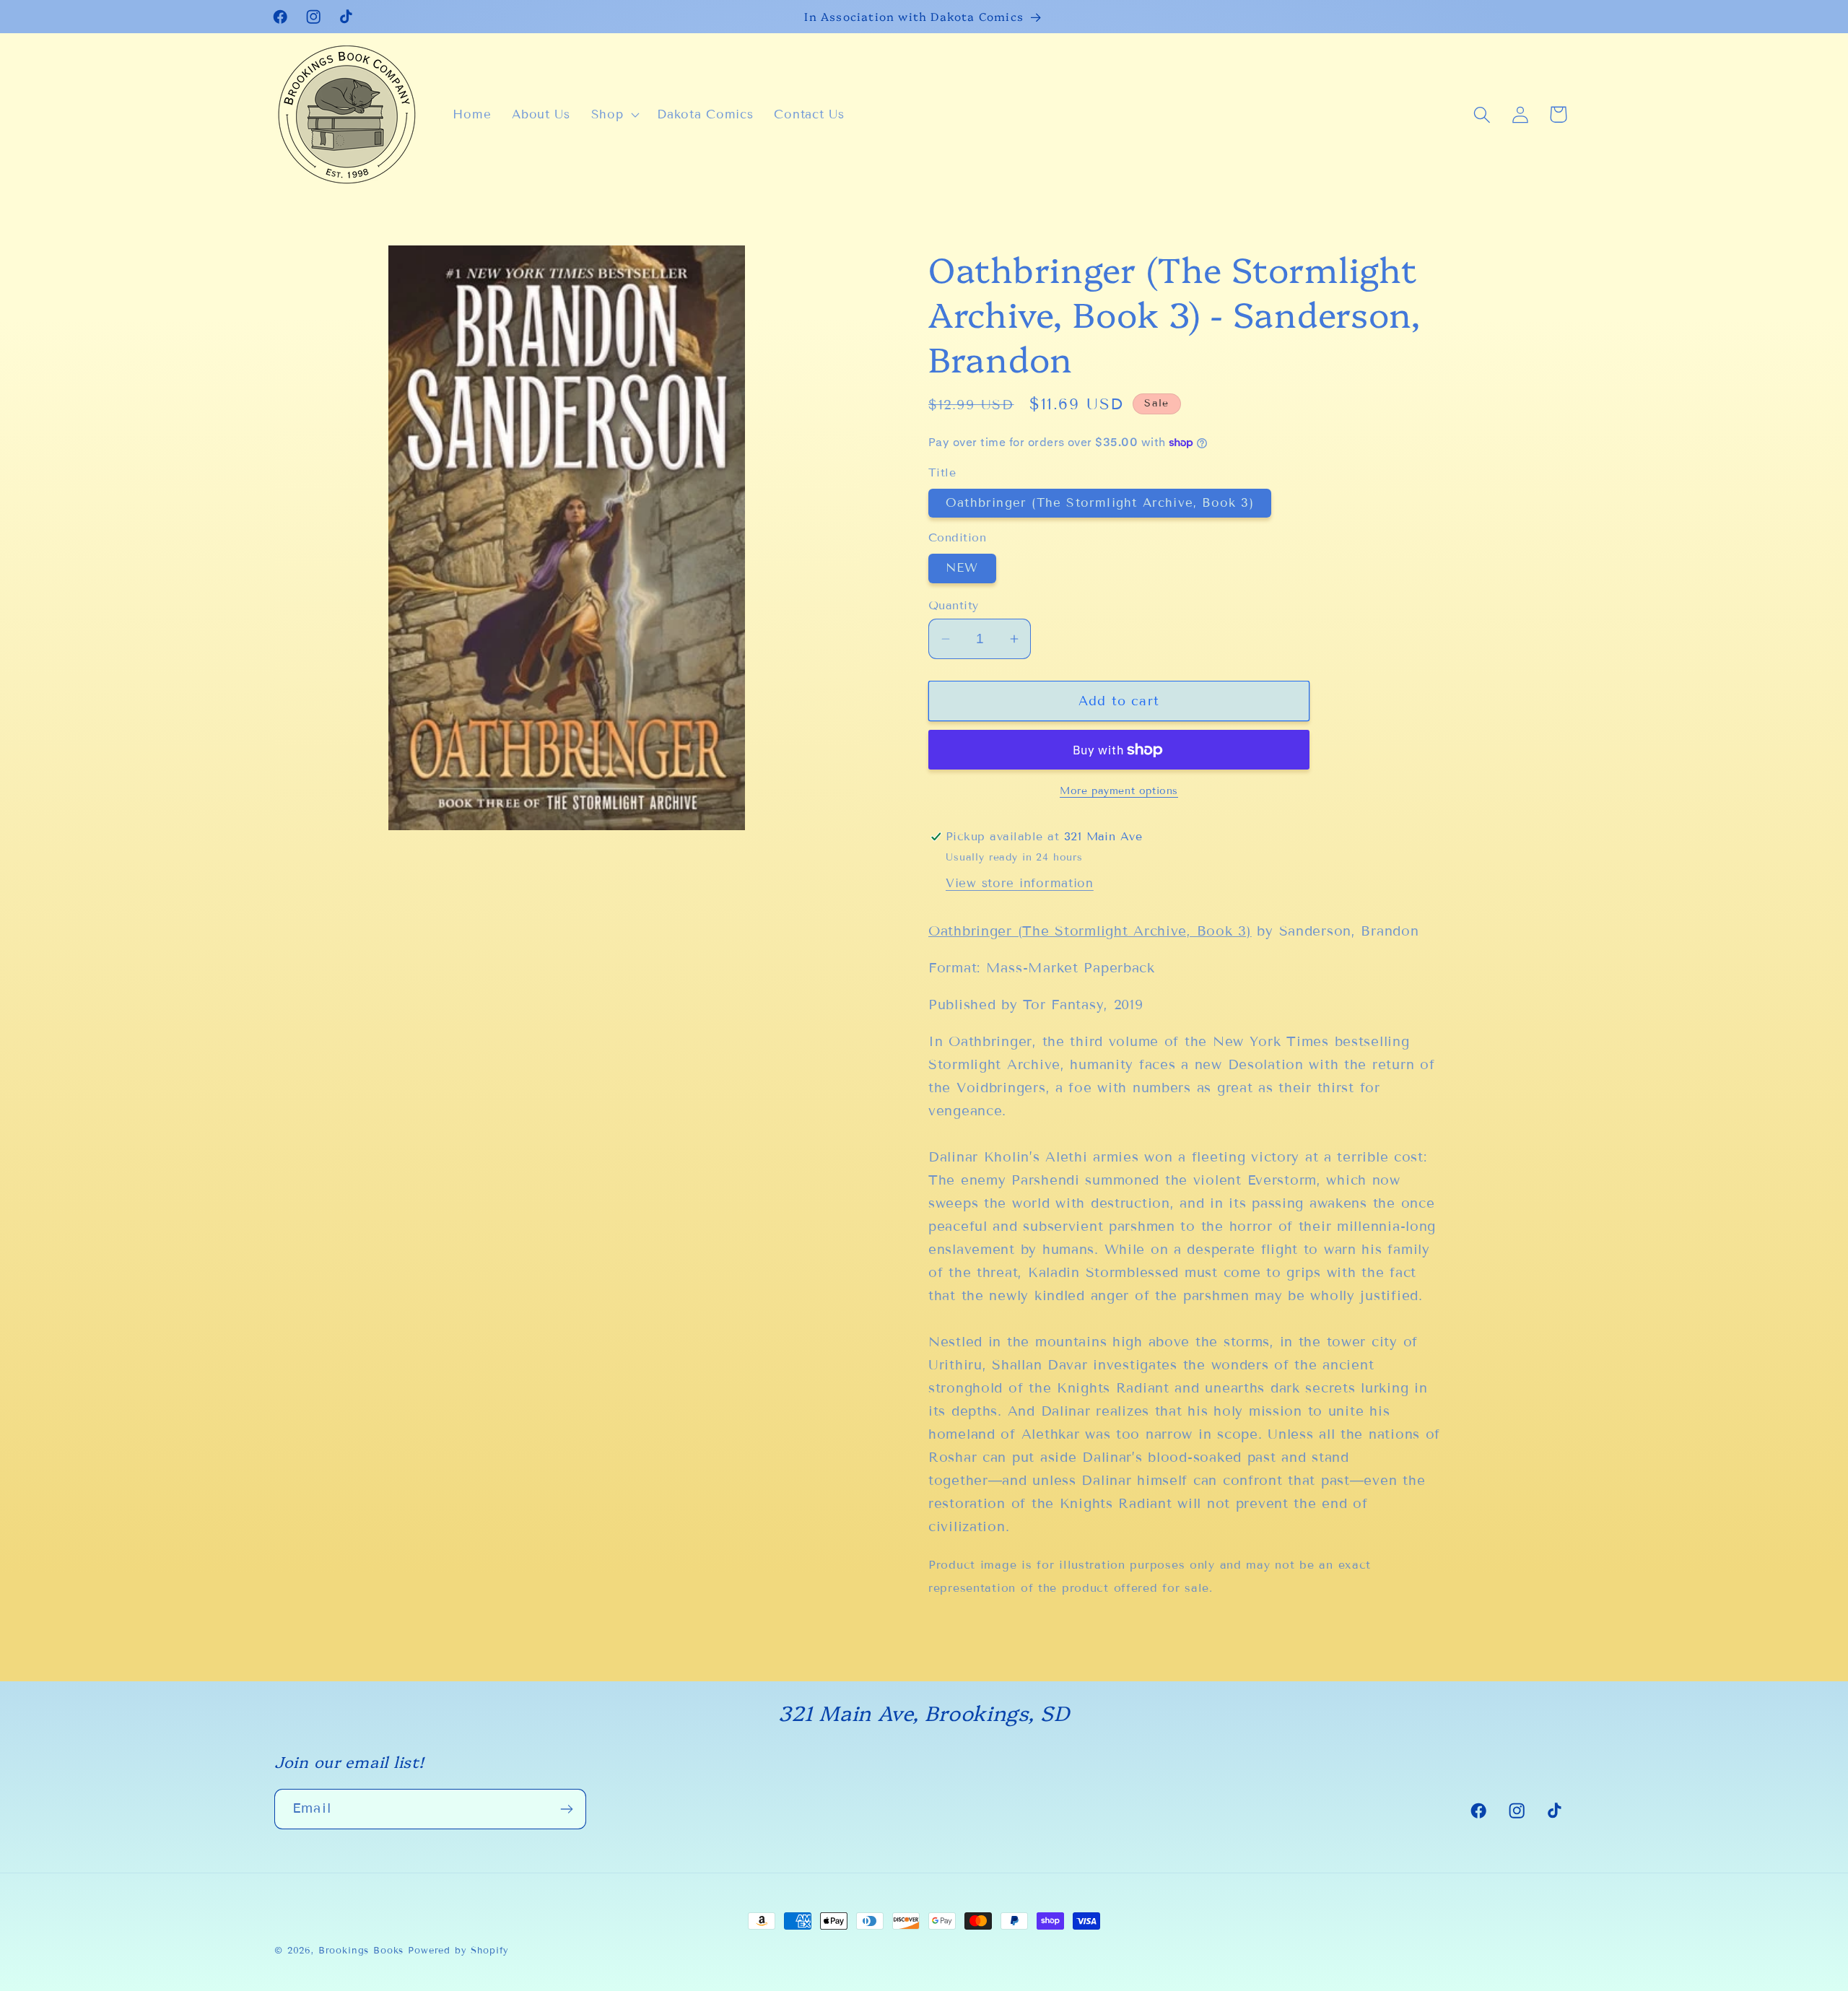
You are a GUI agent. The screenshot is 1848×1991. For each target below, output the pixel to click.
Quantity (954, 605)
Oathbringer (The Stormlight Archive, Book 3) (1100, 503)
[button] (614, 115)
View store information (1020, 883)
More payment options (1119, 791)
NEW (962, 568)
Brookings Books (361, 1951)
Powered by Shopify (458, 1951)
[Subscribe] (566, 1809)
